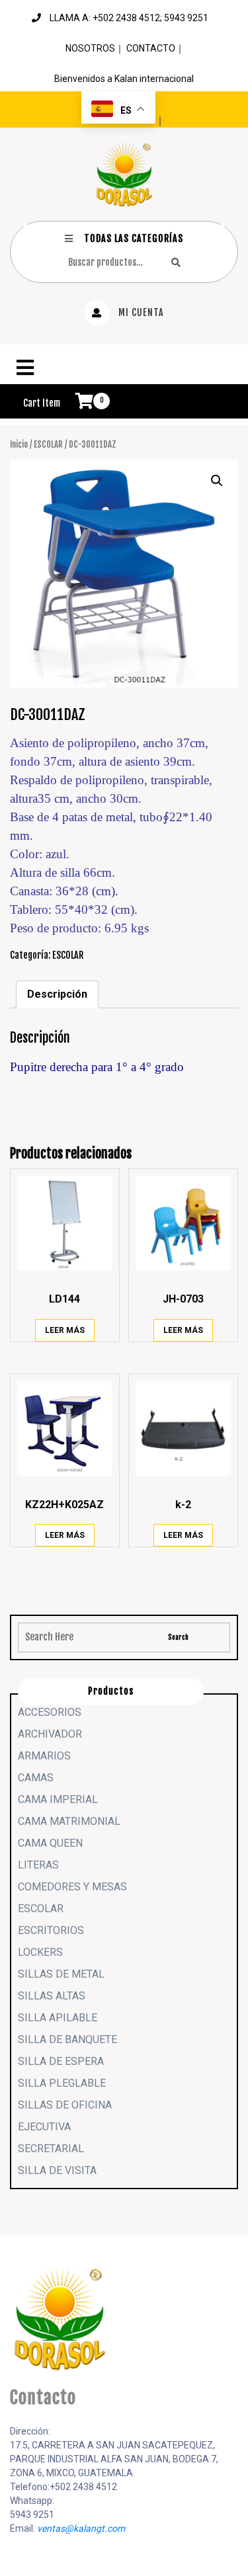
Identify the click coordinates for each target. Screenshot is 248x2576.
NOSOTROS (90, 48)
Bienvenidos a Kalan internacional (124, 79)
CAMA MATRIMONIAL (69, 1821)
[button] (124, 368)
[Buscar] (176, 262)
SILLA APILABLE (58, 2018)
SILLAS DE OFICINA (65, 2105)
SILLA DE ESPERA (61, 2061)
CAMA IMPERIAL (58, 1799)
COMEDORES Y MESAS (72, 1887)
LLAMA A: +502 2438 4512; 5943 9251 (129, 18)
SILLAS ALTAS (52, 1996)
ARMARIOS (44, 1756)
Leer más (65, 1330)
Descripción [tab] (57, 994)
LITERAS (38, 1865)
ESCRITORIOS (51, 1930)
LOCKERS (40, 1952)
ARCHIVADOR (50, 1734)
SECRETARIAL (51, 2149)
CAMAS (36, 1778)
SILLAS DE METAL (61, 1974)
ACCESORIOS (50, 1712)
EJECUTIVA (44, 2127)
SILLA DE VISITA (57, 2170)
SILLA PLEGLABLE (62, 2083)
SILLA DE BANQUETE (67, 2039)
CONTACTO (151, 48)
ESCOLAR (48, 444)
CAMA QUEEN (50, 1843)
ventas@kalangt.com (81, 2528)
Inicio (19, 444)
